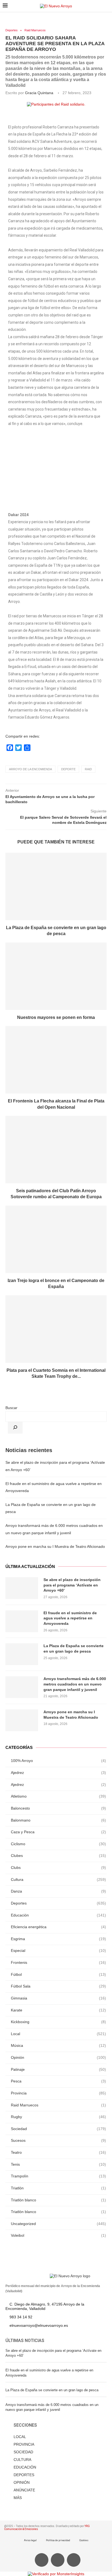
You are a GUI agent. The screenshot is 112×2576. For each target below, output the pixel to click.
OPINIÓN (22, 2482)
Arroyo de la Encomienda (30, 769)
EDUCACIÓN (25, 2467)
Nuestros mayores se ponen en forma (56, 1017)
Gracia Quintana (39, 93)
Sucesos (58, 2140)
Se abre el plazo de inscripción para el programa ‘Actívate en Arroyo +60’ (72, 1585)
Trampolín (58, 2176)
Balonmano (58, 1820)
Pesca (58, 2081)
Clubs (58, 1868)
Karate (58, 2010)
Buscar (11, 1408)
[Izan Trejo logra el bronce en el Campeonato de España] (56, 1239)
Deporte (68, 769)
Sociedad (58, 2129)
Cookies (84, 2540)
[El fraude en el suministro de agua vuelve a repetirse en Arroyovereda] (22, 1621)
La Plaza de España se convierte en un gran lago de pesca (74, 1648)
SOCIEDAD (23, 2452)
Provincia (58, 2093)
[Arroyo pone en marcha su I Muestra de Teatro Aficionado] (22, 1720)
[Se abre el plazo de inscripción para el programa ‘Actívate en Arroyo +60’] (22, 1588)
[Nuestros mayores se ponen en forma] (56, 976)
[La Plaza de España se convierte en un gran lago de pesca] (56, 886)
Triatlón (58, 2188)
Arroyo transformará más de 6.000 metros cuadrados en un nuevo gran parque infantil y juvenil (75, 1684)
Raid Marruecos (35, 30)
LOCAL (20, 2437)
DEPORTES (24, 2475)
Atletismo (58, 1796)
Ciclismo (58, 1844)
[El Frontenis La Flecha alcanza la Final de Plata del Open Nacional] (56, 1060)
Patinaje (58, 2069)
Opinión (58, 2057)
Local (58, 2034)
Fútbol (58, 1974)
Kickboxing (58, 2022)
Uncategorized (58, 2224)
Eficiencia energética (58, 1927)
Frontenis (58, 1962)
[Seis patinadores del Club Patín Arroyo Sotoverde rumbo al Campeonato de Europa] (56, 1150)
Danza (58, 1891)
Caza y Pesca (58, 1832)
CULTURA (22, 2460)
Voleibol (58, 2235)
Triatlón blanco (58, 2200)
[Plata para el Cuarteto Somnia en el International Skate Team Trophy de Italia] (56, 1329)
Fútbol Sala (58, 1986)
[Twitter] (58, 2560)
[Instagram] (74, 2560)
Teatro (58, 2152)
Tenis (58, 2164)
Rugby (58, 2117)
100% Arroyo (58, 1761)
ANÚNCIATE (24, 2490)
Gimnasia (58, 1998)
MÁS (18, 2498)
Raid (88, 769)
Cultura (58, 1879)
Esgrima (58, 1939)
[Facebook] (42, 2560)
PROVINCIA (24, 2444)
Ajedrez (58, 1773)
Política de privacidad (58, 2540)
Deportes (12, 30)
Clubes (58, 1856)
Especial (58, 1951)
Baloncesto (58, 1808)
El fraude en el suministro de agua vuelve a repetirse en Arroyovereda (70, 1618)
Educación (58, 1915)
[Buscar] (15, 1428)
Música (58, 2045)
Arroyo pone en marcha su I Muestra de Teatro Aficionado (55, 1546)
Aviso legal (30, 2540)
